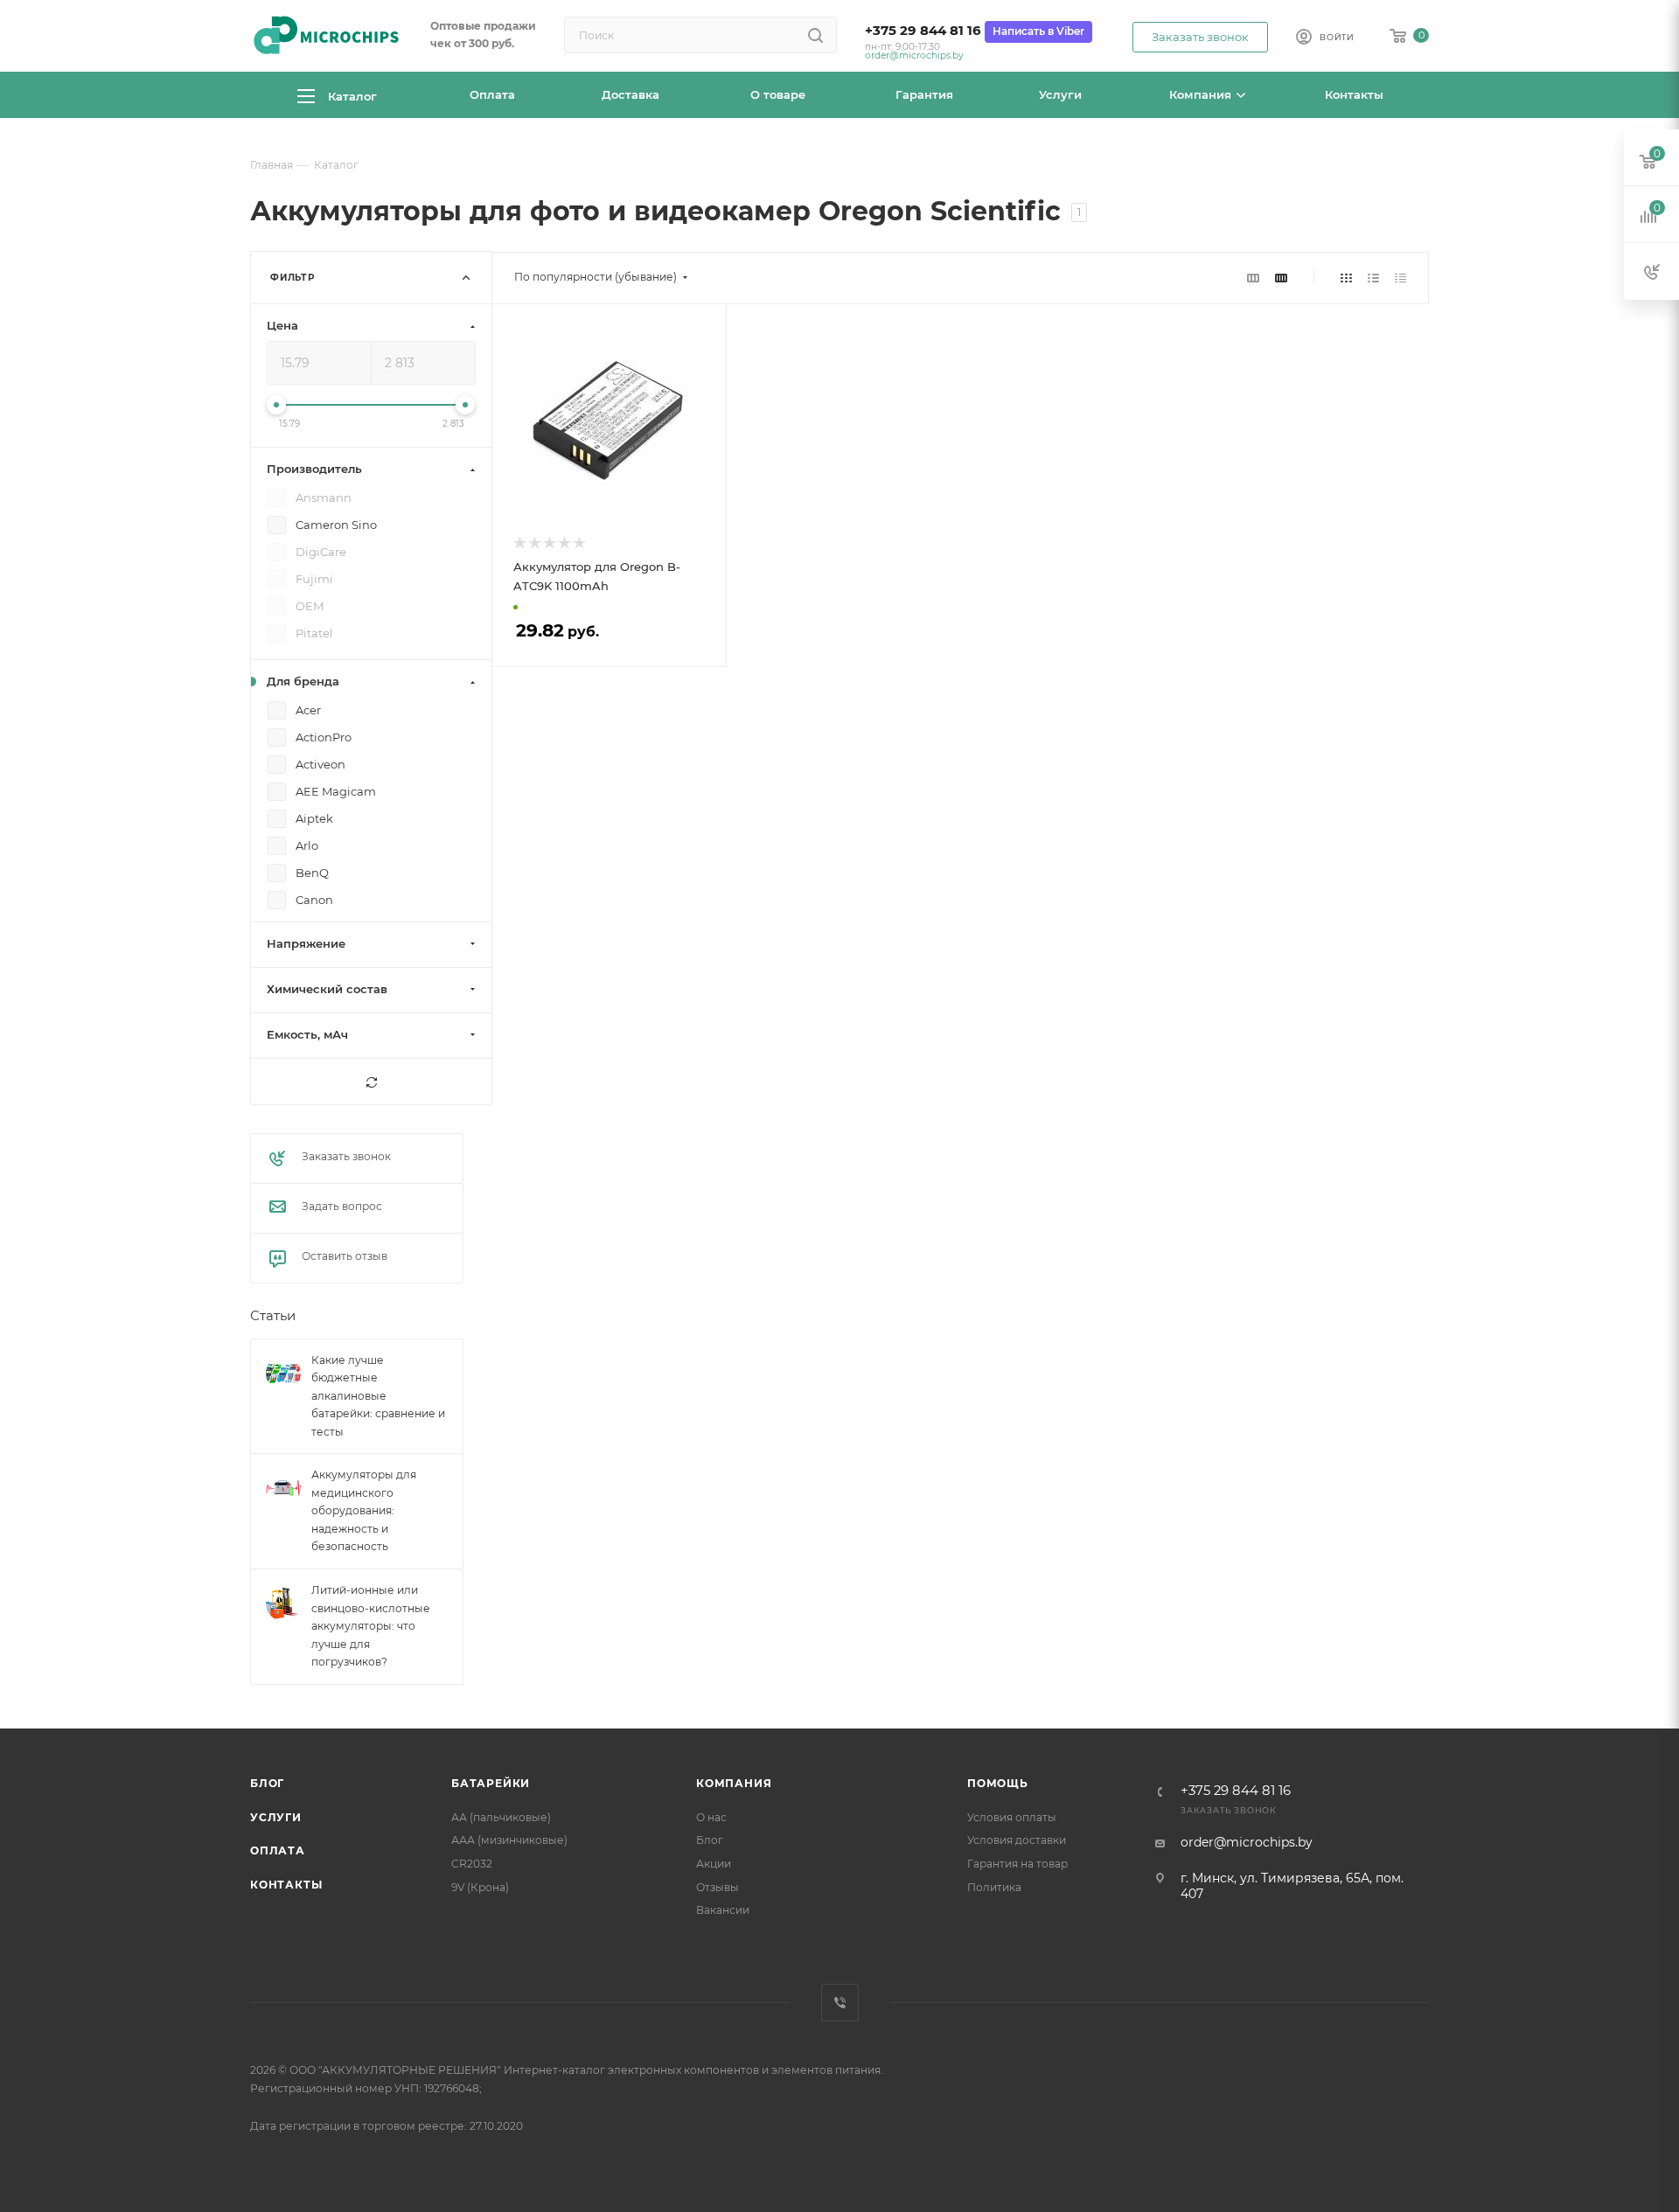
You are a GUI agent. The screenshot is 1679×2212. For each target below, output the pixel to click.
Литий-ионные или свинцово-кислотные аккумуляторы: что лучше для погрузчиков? (371, 1626)
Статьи (273, 1317)
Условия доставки (1017, 1840)
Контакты (286, 1885)
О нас (711, 1817)
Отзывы (718, 1887)
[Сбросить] (371, 1082)
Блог (267, 1783)
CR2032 (472, 1864)
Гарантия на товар (1017, 1864)
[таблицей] (1400, 277)
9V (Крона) (480, 1887)
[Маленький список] (1253, 277)
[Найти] (815, 35)
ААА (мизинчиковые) (509, 1840)
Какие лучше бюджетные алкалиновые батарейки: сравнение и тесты (378, 1396)
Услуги (276, 1817)
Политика (994, 1887)
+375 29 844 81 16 (923, 31)
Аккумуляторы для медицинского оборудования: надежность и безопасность (364, 1511)
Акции (714, 1864)
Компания (734, 1783)
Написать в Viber (1038, 31)
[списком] (1373, 277)
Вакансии (723, 1910)
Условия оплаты (1012, 1817)
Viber (840, 2003)
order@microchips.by (914, 56)
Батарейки (491, 1783)
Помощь (998, 1783)
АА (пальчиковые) (501, 1817)
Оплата (278, 1850)
